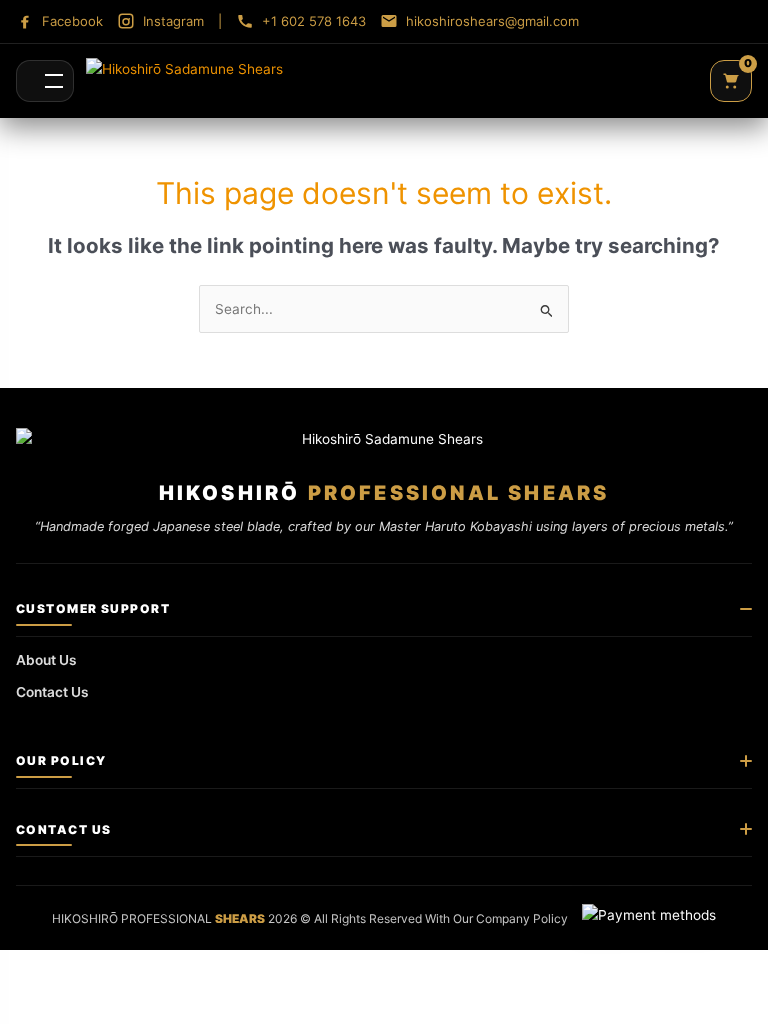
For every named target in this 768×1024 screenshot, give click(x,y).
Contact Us (52, 692)
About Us (46, 660)
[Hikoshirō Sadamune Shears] (184, 81)
